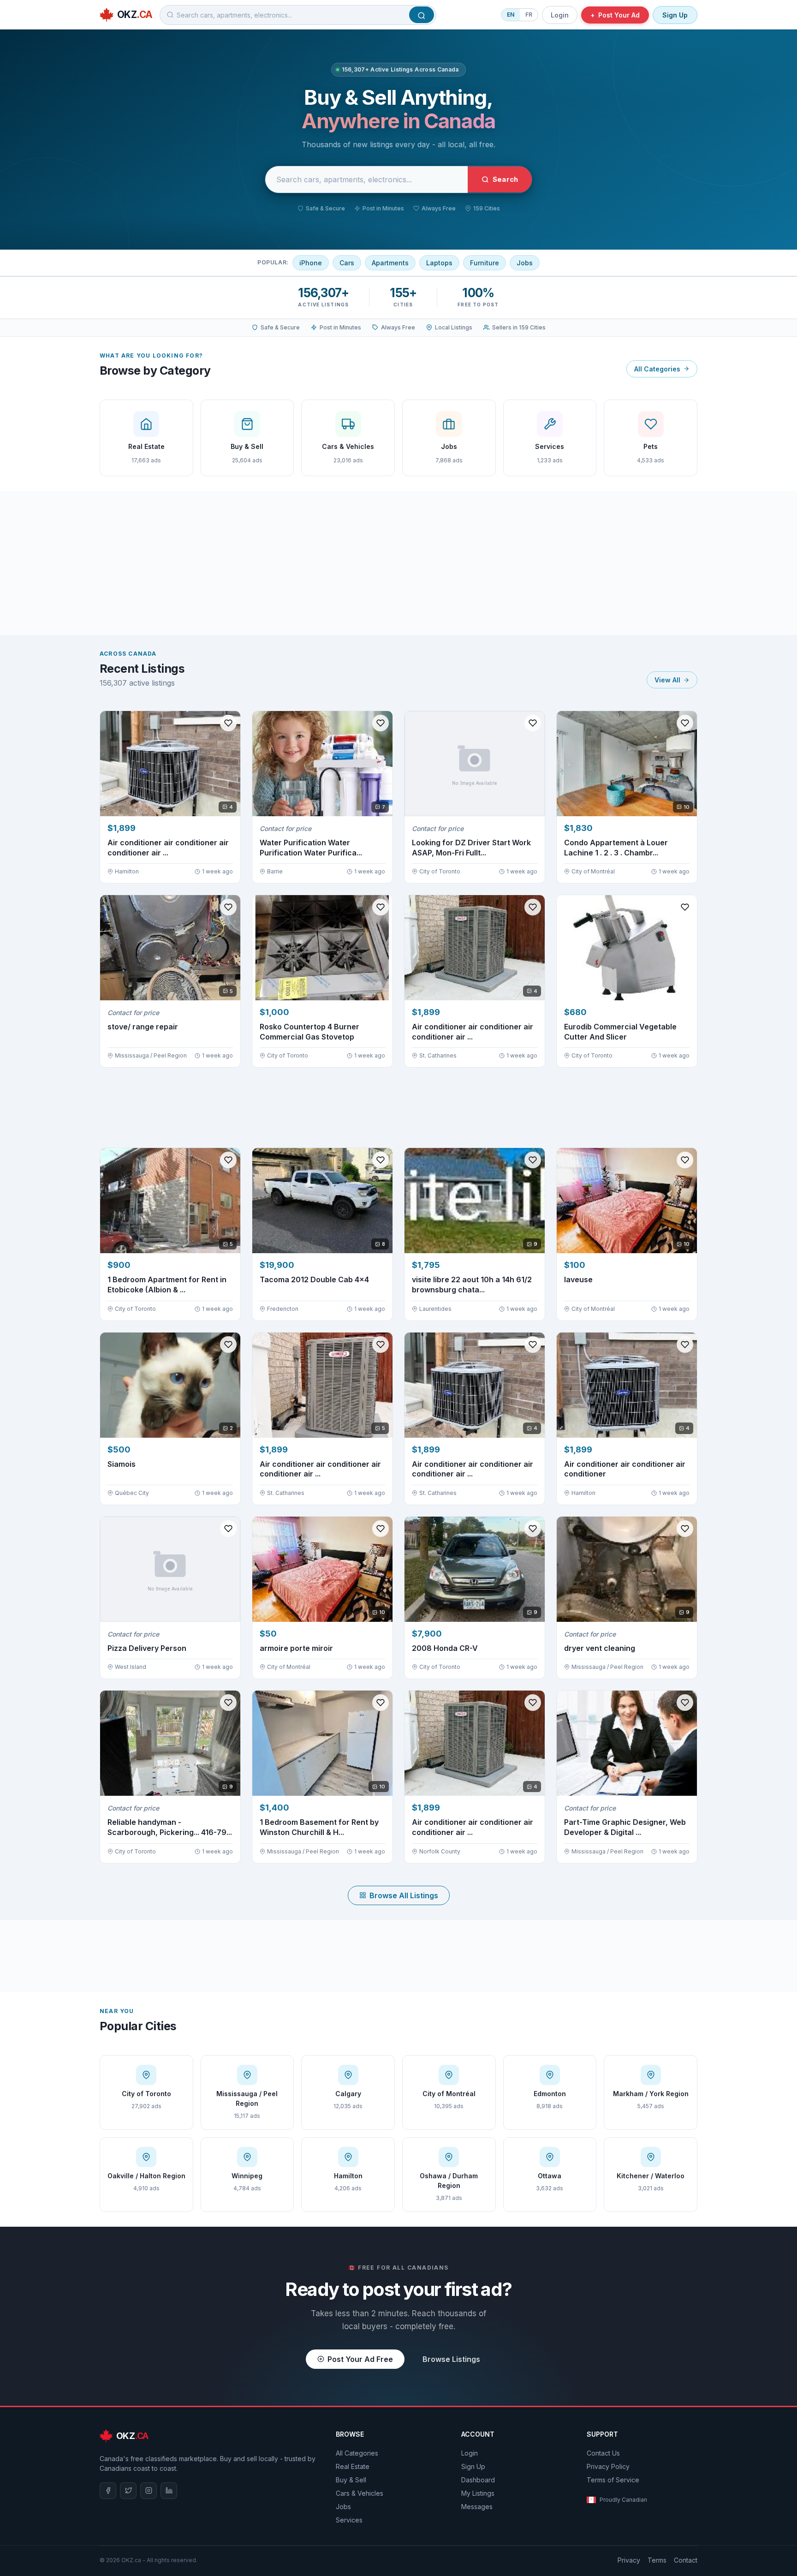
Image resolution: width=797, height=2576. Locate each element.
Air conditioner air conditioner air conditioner (625, 1469)
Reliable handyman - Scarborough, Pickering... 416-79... (170, 1827)
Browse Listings (451, 2359)
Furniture (485, 263)
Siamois (122, 1464)
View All (667, 680)
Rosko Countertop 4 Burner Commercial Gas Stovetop (309, 1032)
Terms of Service (613, 2480)
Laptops (439, 263)
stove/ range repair (143, 1027)
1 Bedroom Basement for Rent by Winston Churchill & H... (319, 1827)
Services (349, 2520)
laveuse (578, 1279)
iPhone (311, 263)
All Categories (657, 369)
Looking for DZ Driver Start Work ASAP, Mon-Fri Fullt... (471, 848)
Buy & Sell (351, 2480)
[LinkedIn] (169, 2491)
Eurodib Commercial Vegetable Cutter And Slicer (620, 1032)
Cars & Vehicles (360, 2493)
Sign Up (675, 15)
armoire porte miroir (296, 1648)
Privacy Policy (608, 2466)
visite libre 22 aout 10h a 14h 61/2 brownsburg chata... (472, 1285)
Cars (347, 263)
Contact (686, 2560)
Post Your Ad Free (360, 2359)
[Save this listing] (228, 723)
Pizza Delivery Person (147, 1648)
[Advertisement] (398, 563)
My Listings (478, 2493)
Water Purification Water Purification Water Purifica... (311, 848)
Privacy (629, 2560)
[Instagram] (149, 2491)
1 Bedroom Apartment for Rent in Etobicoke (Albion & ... (167, 1285)
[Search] (422, 15)
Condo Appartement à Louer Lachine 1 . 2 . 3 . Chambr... (616, 848)
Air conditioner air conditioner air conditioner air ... (168, 848)
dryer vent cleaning (600, 1648)
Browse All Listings (404, 1895)
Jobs (525, 263)
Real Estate (353, 2466)
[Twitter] (128, 2491)
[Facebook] (108, 2491)
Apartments (390, 263)
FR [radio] (529, 15)
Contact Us (603, 2453)
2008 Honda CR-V (445, 1648)
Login (560, 15)
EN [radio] (511, 15)
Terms (657, 2560)
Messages (477, 2507)
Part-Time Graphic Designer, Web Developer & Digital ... (625, 1827)
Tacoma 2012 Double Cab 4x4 (314, 1279)
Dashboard (478, 2480)
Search (505, 179)
